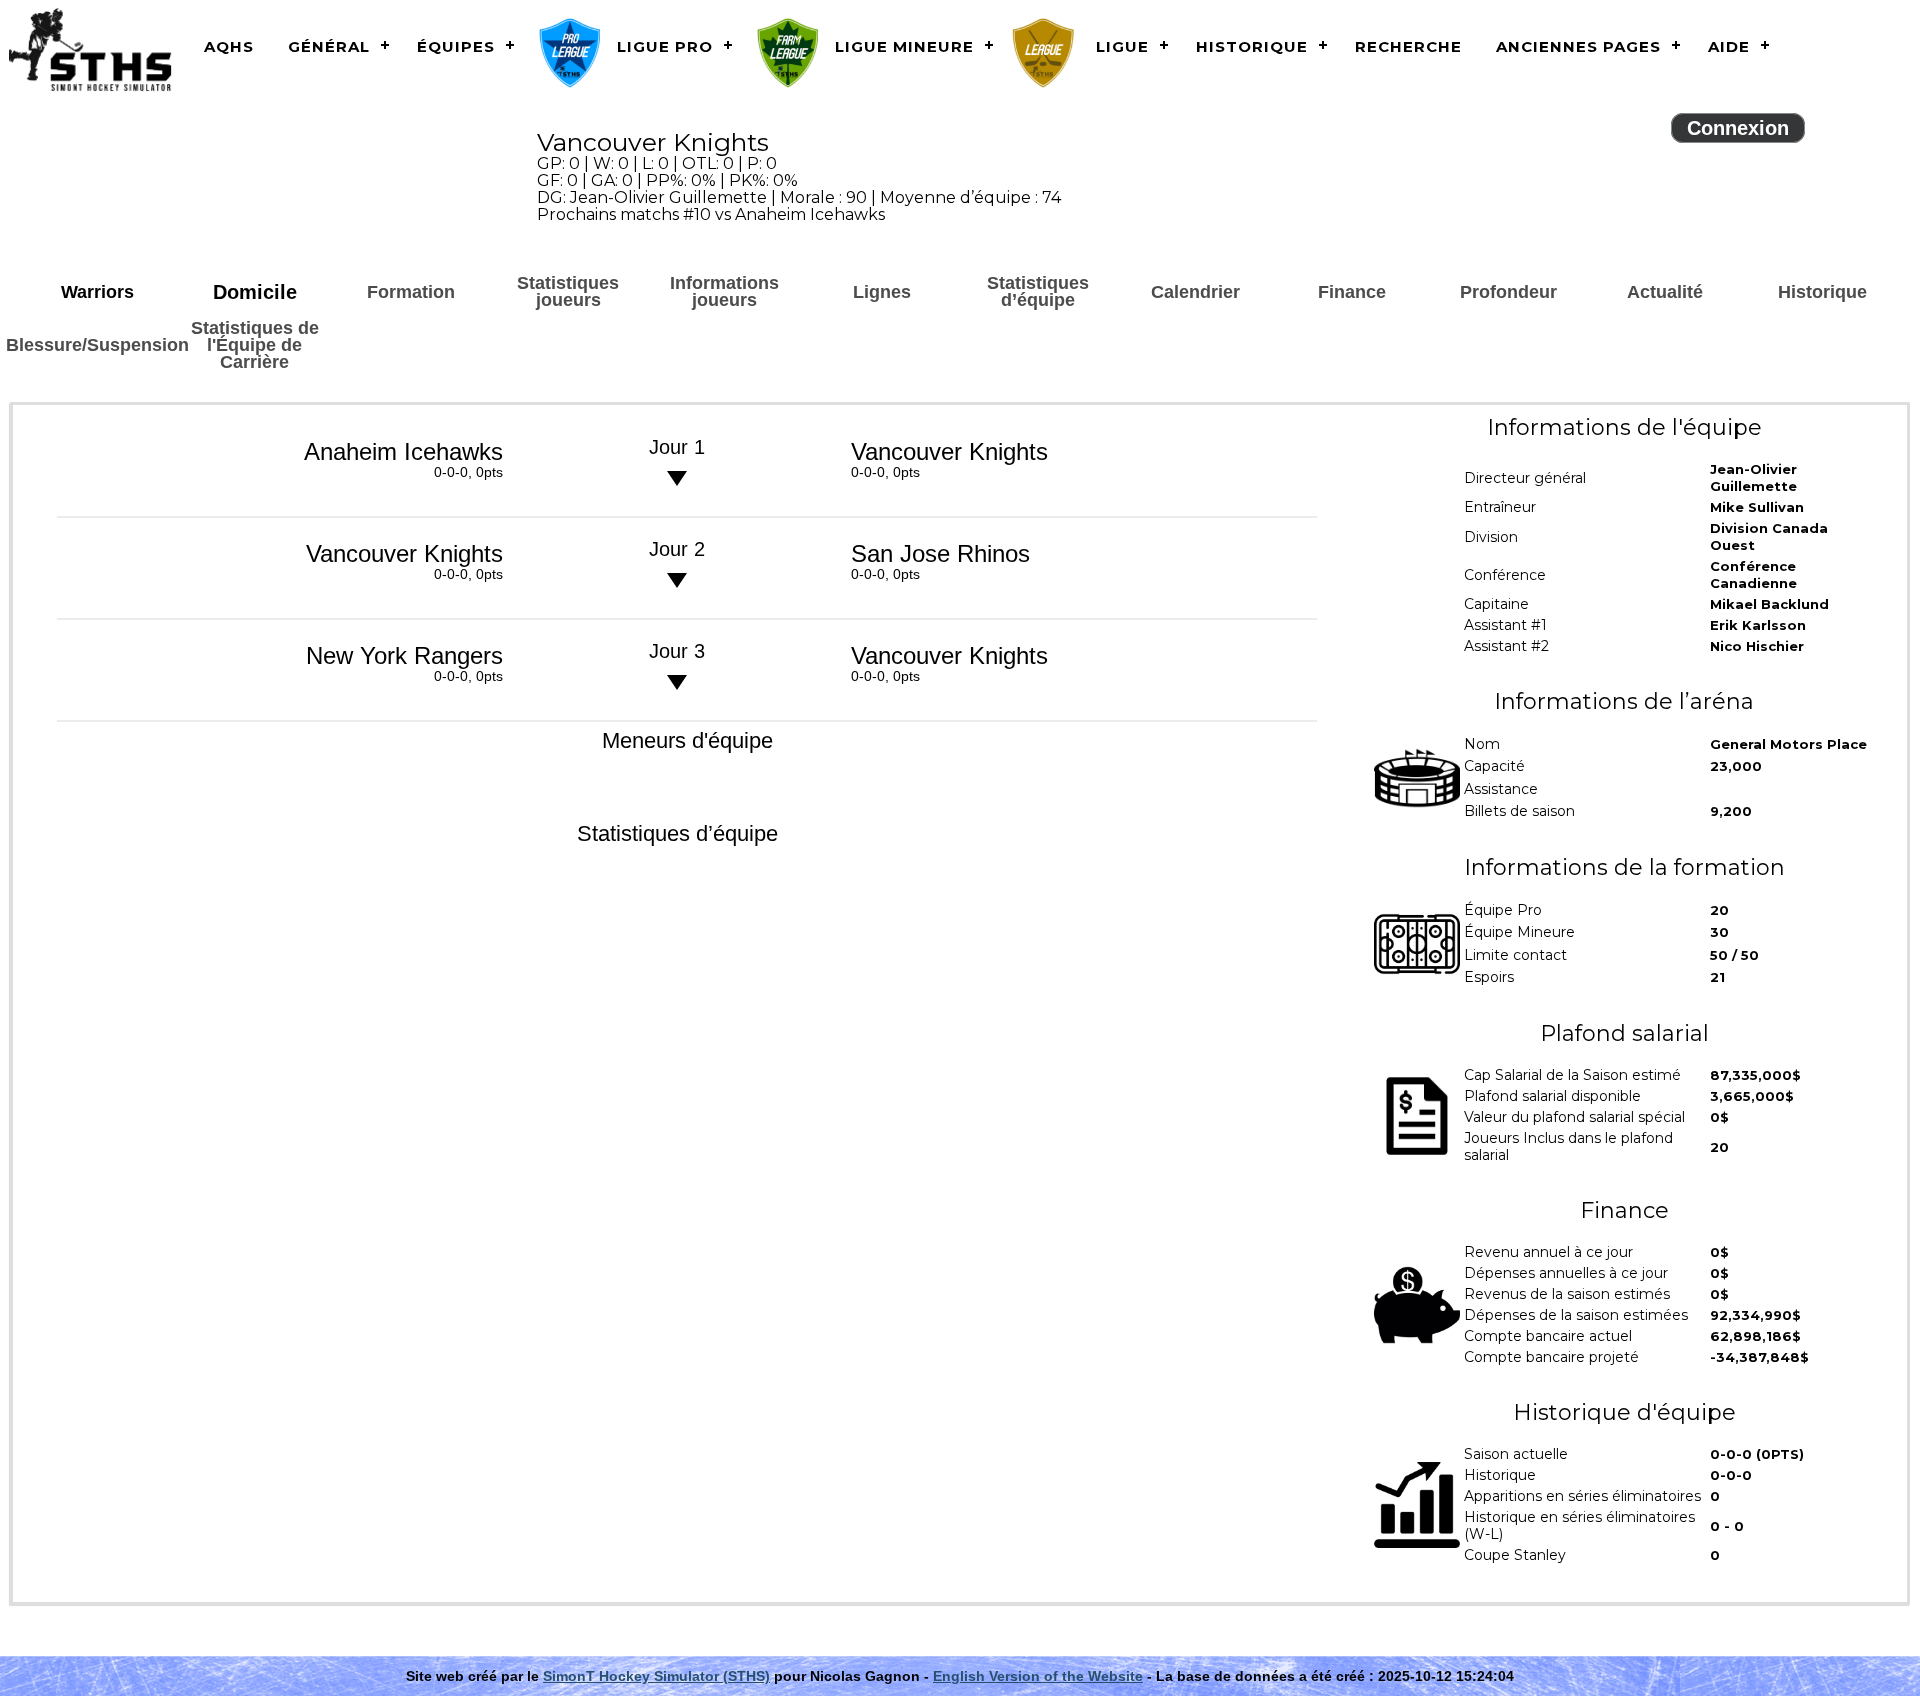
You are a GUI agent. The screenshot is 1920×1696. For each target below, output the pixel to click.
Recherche (1408, 46)
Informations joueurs (724, 291)
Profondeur (1508, 292)
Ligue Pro (665, 46)
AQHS (229, 46)
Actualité (1665, 292)
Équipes (456, 46)
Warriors (97, 292)
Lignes (882, 292)
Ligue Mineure (904, 46)
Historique (1252, 46)
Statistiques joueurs (568, 291)
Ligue (1122, 46)
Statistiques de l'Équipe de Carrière (255, 345)
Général (329, 46)
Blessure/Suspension (98, 345)
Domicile (255, 292)
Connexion (1738, 128)
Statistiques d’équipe (1038, 291)
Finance (1352, 292)
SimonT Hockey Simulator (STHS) (656, 1676)
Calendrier (1195, 292)
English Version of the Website (1038, 1676)
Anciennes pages (1578, 46)
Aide (1729, 46)
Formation (411, 292)
